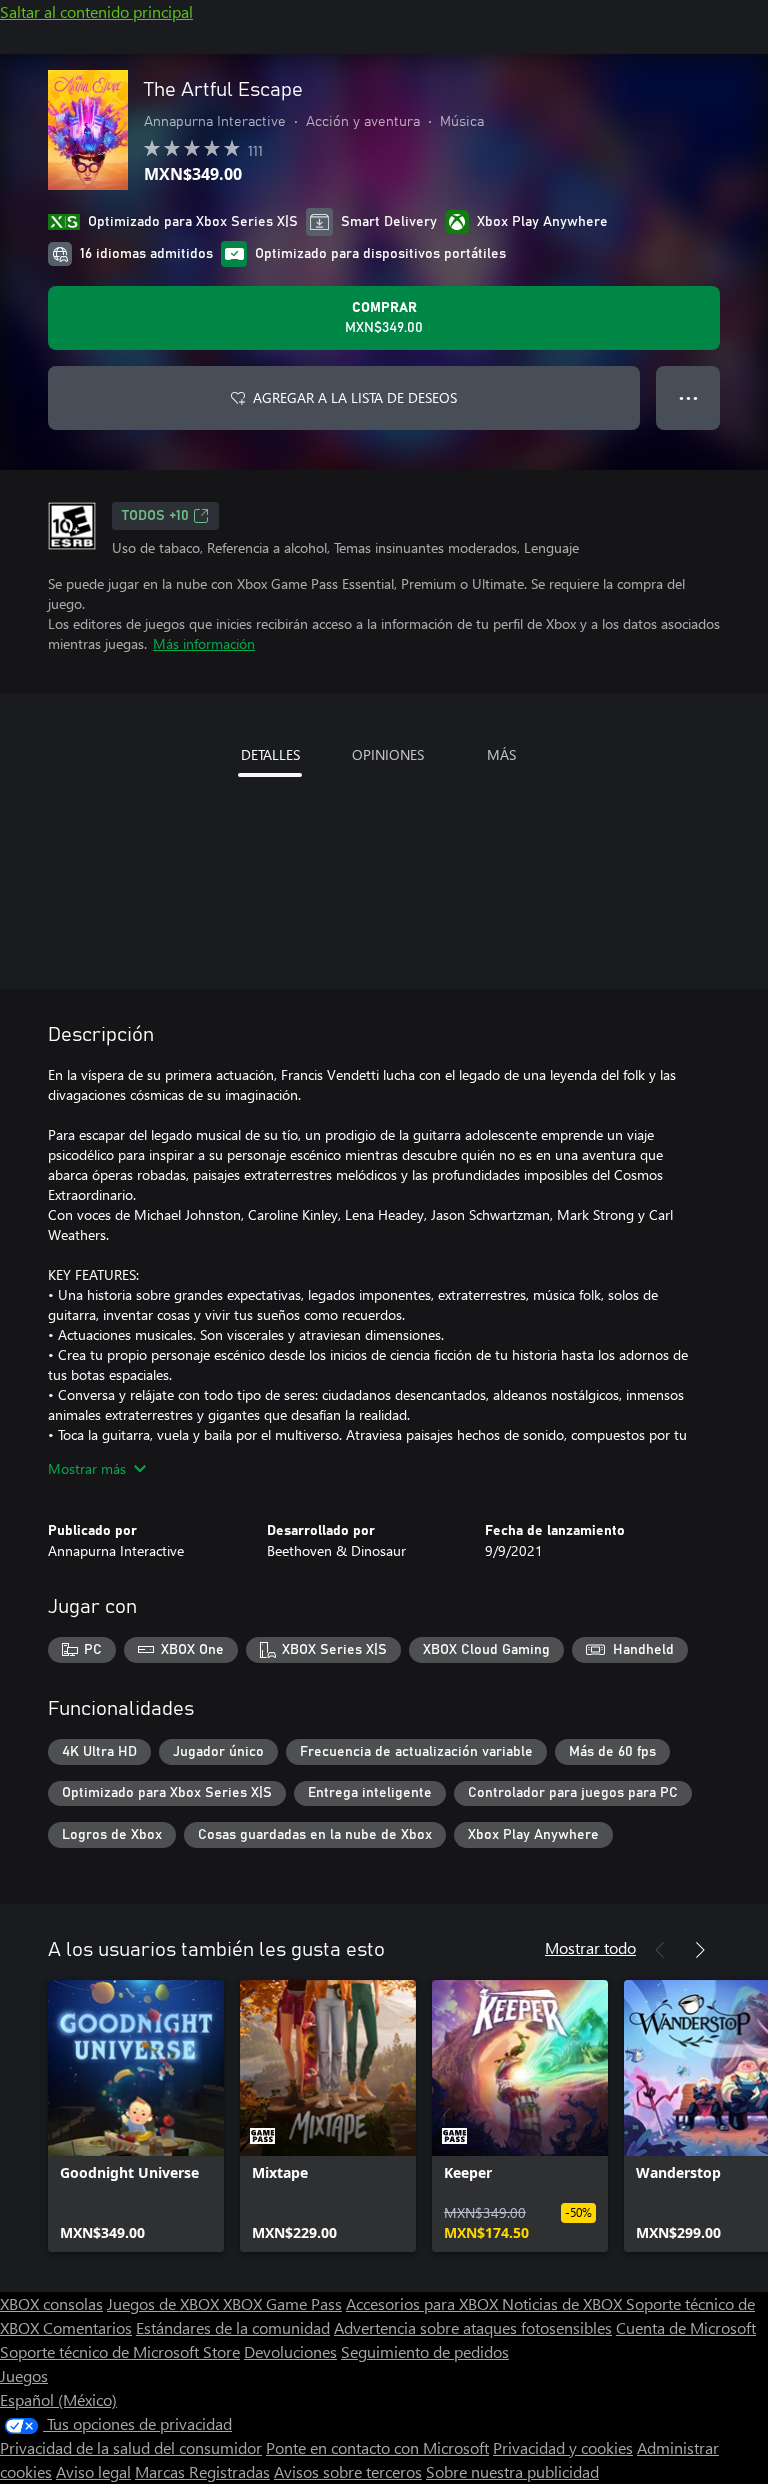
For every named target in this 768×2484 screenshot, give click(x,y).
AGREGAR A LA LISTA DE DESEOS (355, 397)
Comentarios (87, 2327)
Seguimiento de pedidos (425, 2351)
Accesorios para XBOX (424, 2303)
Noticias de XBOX (564, 2303)
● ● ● (688, 397)
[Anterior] (660, 1950)
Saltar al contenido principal (96, 11)
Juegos (24, 2375)
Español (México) (58, 2399)
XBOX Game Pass (282, 2303)
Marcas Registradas (202, 2471)
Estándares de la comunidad (233, 2327)
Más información (204, 643)
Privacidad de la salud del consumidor (131, 2447)
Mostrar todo (590, 1947)
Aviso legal (93, 2471)
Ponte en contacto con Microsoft (377, 2447)
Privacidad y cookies (563, 2447)
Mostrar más (87, 1468)
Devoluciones (290, 2351)
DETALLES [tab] (270, 754)
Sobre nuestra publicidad (512, 2471)
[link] (136, 2116)
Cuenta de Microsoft (686, 2327)
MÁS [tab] (501, 754)
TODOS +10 (155, 516)
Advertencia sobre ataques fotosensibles (473, 2327)
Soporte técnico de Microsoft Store (120, 2351)
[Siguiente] (700, 1950)
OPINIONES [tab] (388, 754)
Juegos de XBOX (165, 2303)
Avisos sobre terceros (348, 2471)
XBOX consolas (51, 2303)
